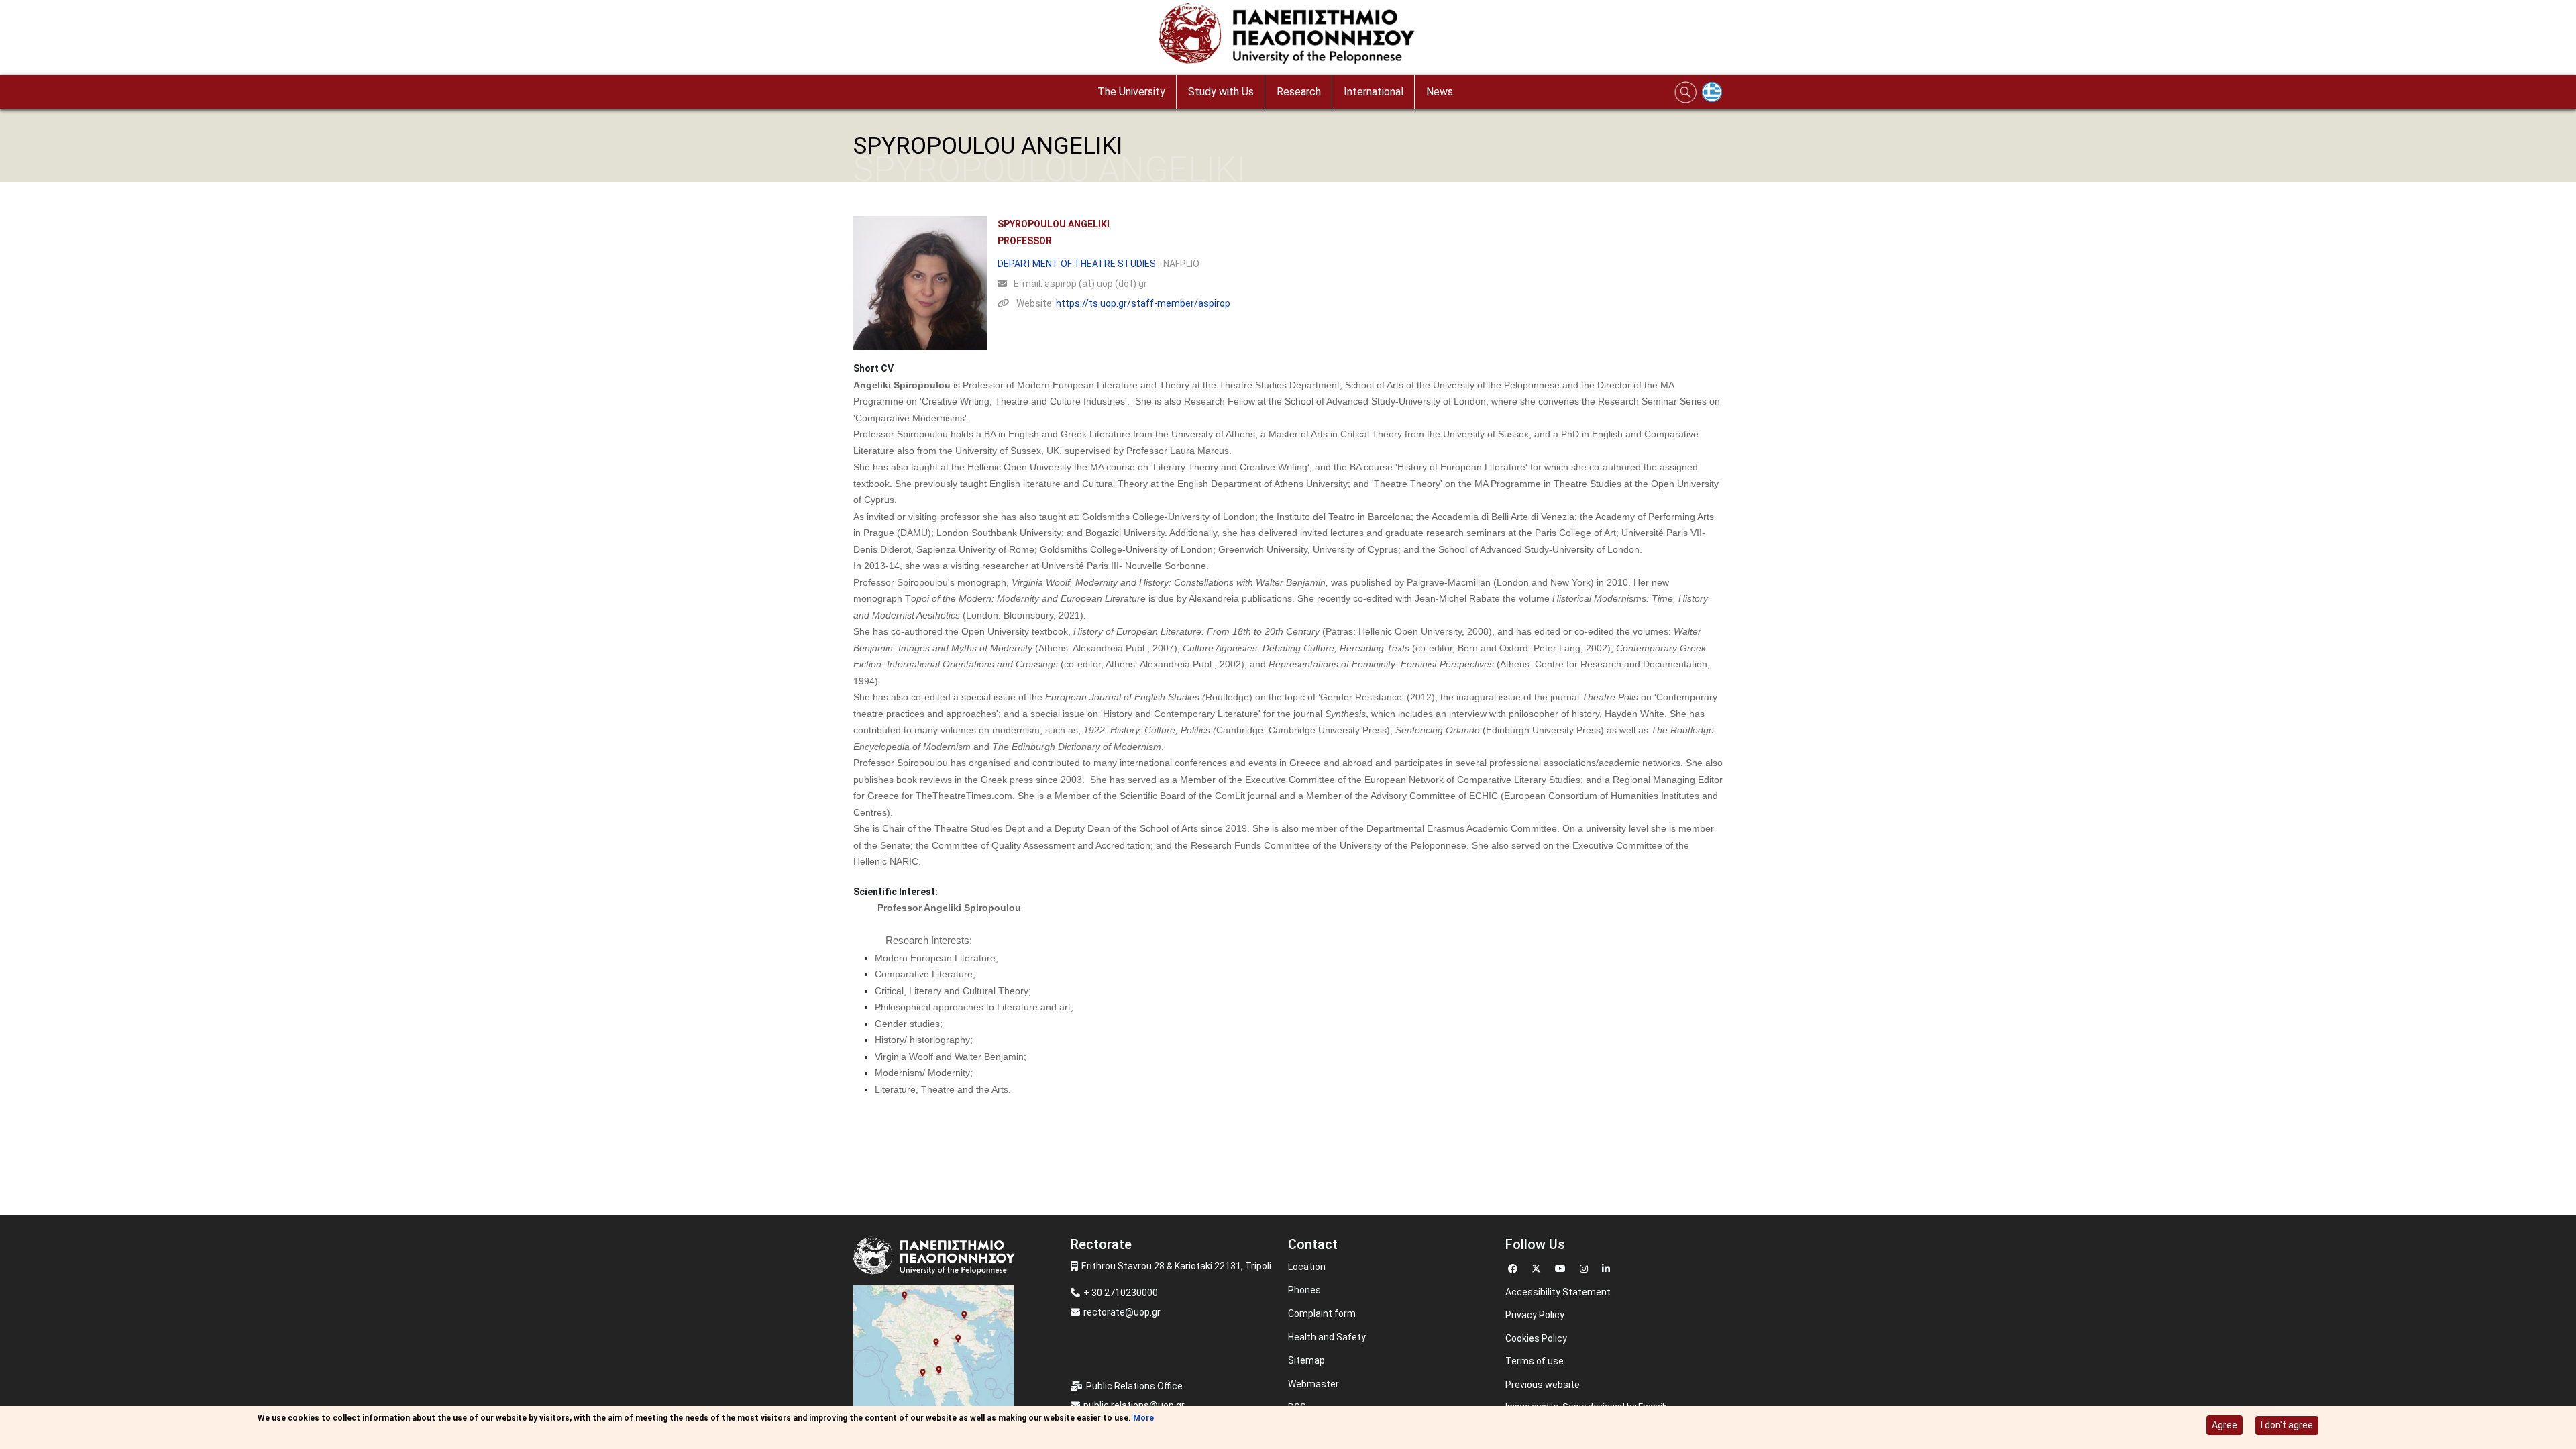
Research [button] (1299, 92)
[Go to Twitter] (1538, 1267)
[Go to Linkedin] (1608, 1267)
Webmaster (1313, 1384)
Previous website (1543, 1385)
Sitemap (1306, 1360)
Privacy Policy (1535, 1315)
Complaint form (1322, 1313)
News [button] (1440, 92)
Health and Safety (1327, 1337)
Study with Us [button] (1221, 92)
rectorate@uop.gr (1122, 1312)
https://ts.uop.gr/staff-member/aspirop (1143, 303)
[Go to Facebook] (1514, 1267)
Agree (2224, 1425)
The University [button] (1131, 92)
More (1143, 1418)
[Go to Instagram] (1586, 1267)
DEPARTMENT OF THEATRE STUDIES (1077, 264)
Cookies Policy (1536, 1338)
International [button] (1374, 92)
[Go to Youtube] (1562, 1267)
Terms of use (1535, 1361)
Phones (1304, 1290)
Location (1307, 1267)
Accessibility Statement (1558, 1292)
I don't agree (2287, 1425)
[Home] (1288, 37)
